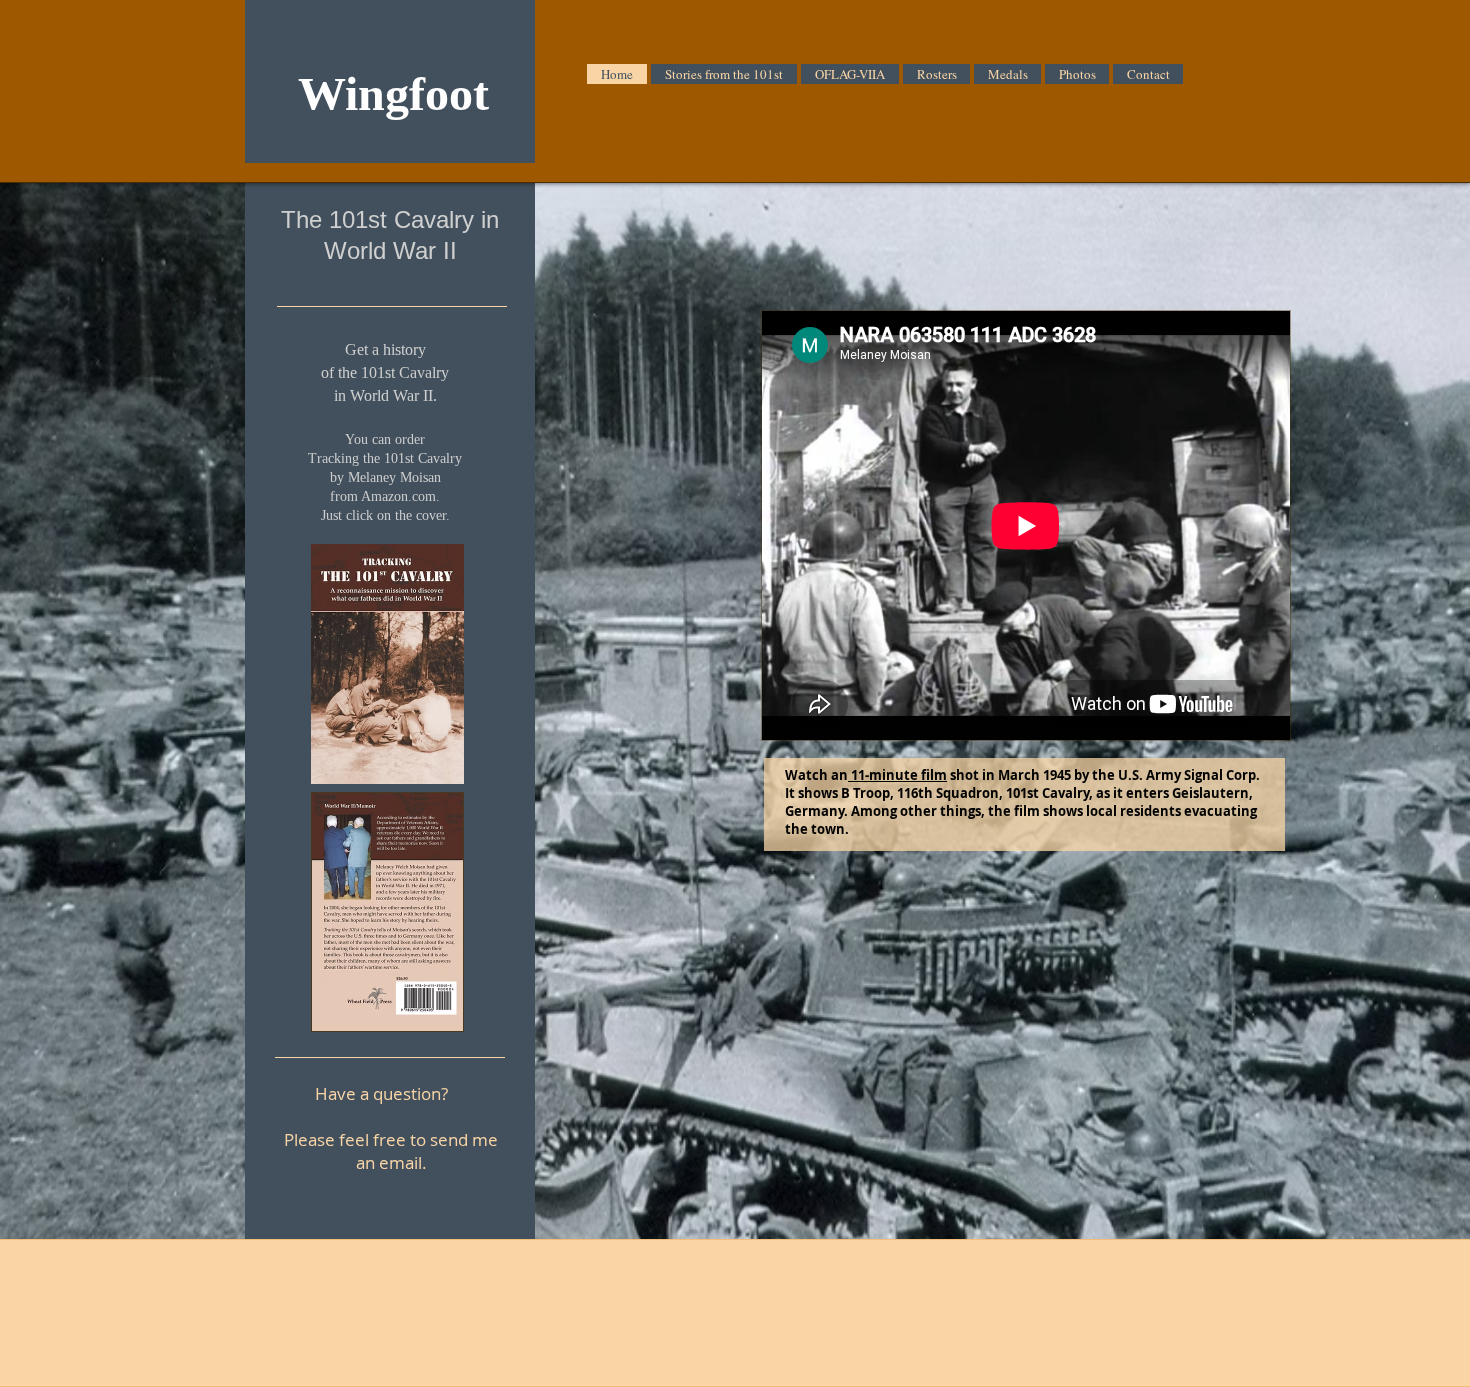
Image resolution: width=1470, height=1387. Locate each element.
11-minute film (897, 775)
